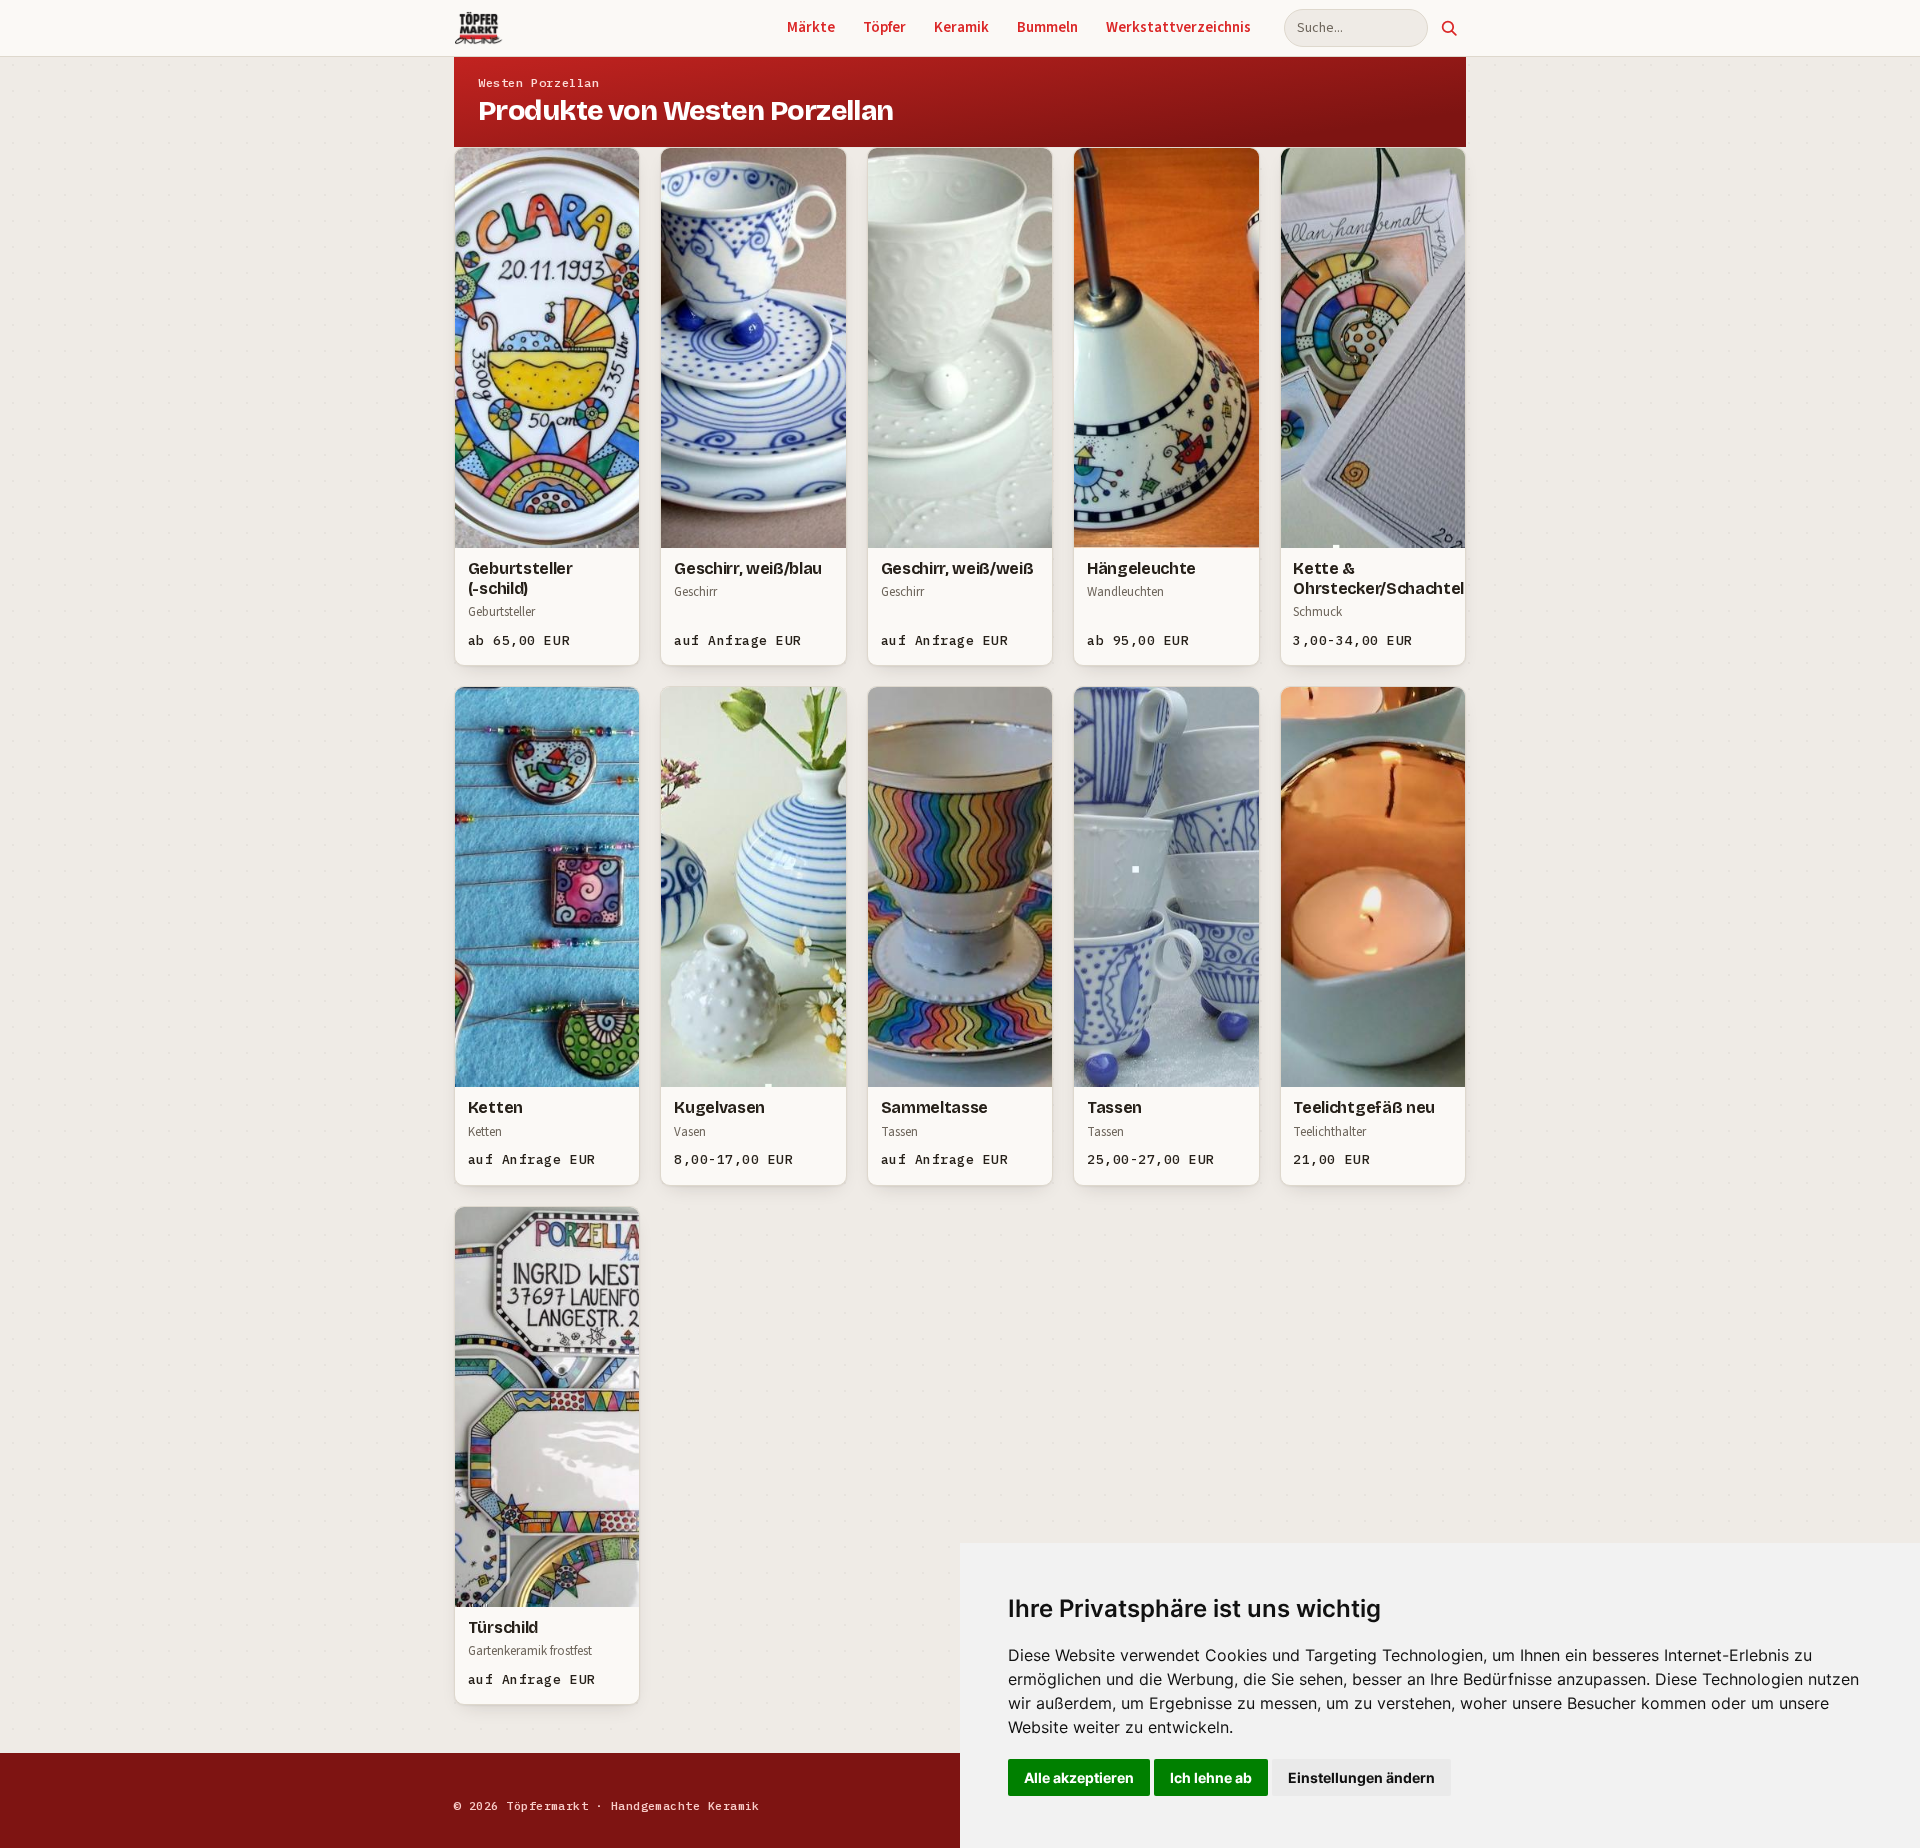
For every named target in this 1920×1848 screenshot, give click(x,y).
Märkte (811, 27)
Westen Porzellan (539, 82)
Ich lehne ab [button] (1211, 1777)
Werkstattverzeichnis (1178, 27)
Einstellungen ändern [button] (1361, 1777)
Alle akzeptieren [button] (1079, 1777)
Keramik (961, 27)
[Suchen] (1449, 28)
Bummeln (1047, 27)
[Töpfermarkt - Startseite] (478, 28)
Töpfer (884, 27)
